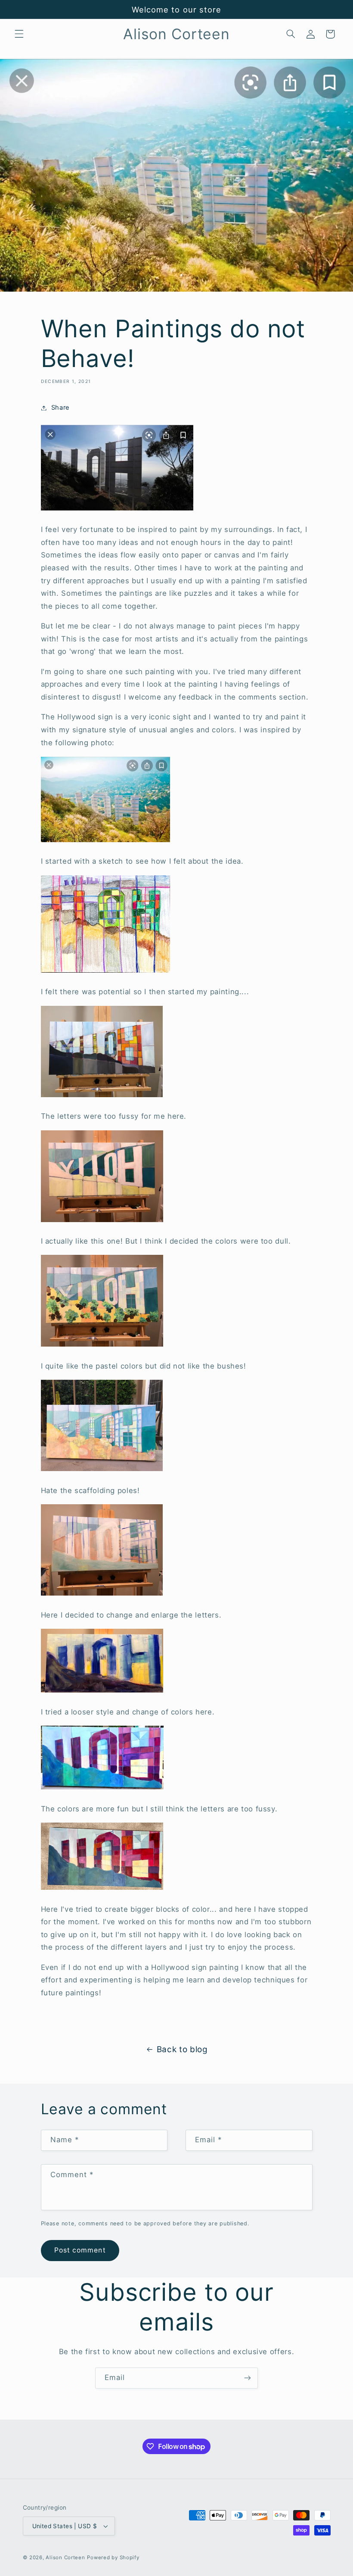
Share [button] (60, 408)
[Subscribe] (248, 2378)
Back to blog (182, 2049)
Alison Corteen (65, 2557)
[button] (19, 34)
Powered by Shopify (113, 2557)
